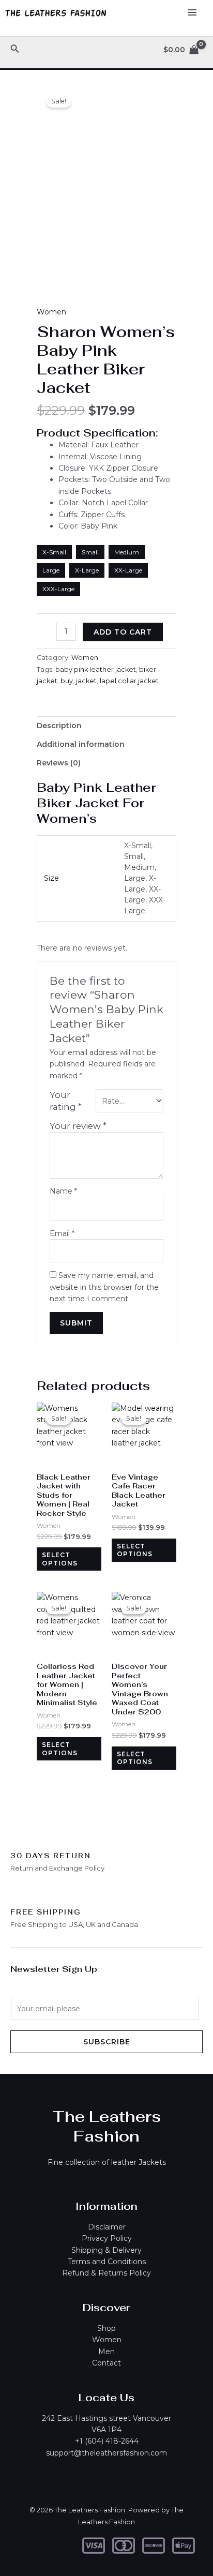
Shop (106, 2328)
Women (51, 312)
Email (62, 1233)
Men (106, 2352)
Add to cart (123, 632)
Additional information (81, 744)
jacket (86, 681)
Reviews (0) (59, 763)
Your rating (66, 1101)
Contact (106, 2363)
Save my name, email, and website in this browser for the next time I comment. (104, 1287)
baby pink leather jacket (96, 669)
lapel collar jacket (129, 681)
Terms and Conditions (107, 2262)
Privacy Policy (107, 2238)
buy (67, 681)
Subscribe (107, 2042)
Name (63, 1191)
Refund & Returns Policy (106, 2273)
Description (59, 726)
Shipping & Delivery (106, 2250)
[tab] (106, 726)
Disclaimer (107, 2227)
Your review (78, 1126)
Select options (60, 1559)
